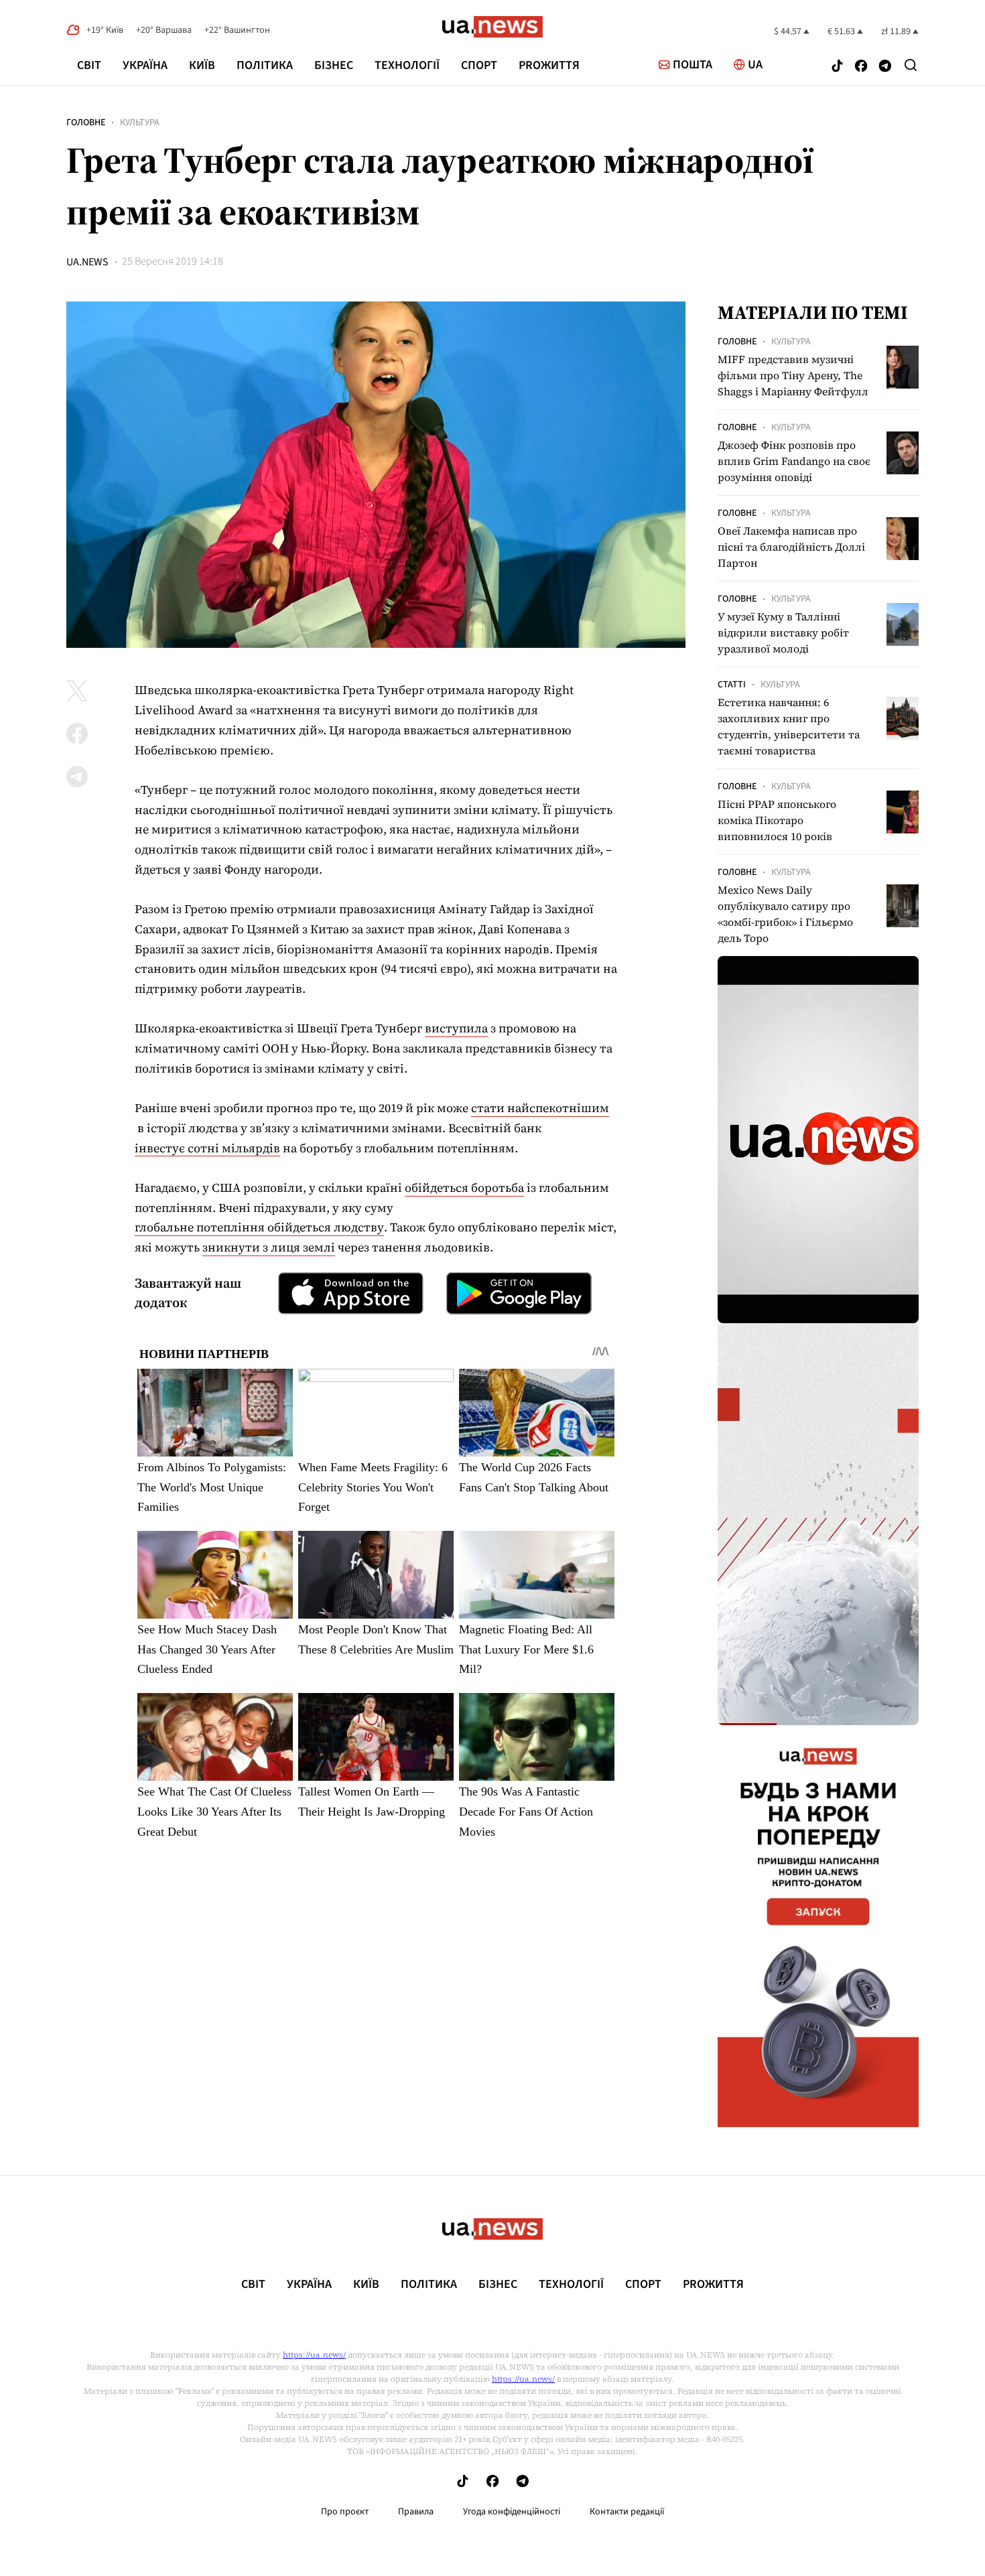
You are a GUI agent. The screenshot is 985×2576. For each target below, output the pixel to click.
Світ (89, 65)
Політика (265, 65)
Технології (407, 65)
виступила (456, 1028)
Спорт (479, 65)
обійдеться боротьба (464, 1188)
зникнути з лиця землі (269, 1247)
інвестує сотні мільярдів (207, 1148)
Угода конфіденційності (512, 2512)
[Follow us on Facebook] (861, 67)
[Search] (911, 65)
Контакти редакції (627, 2512)
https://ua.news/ (314, 2355)
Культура (140, 123)
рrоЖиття (549, 65)
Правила (416, 2512)
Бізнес (334, 65)
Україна (145, 65)
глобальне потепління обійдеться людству (259, 1227)
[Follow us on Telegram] (885, 67)
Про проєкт (345, 2512)
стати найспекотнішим (540, 1108)
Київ (202, 65)
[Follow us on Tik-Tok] (837, 67)
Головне (86, 123)
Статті (732, 685)
